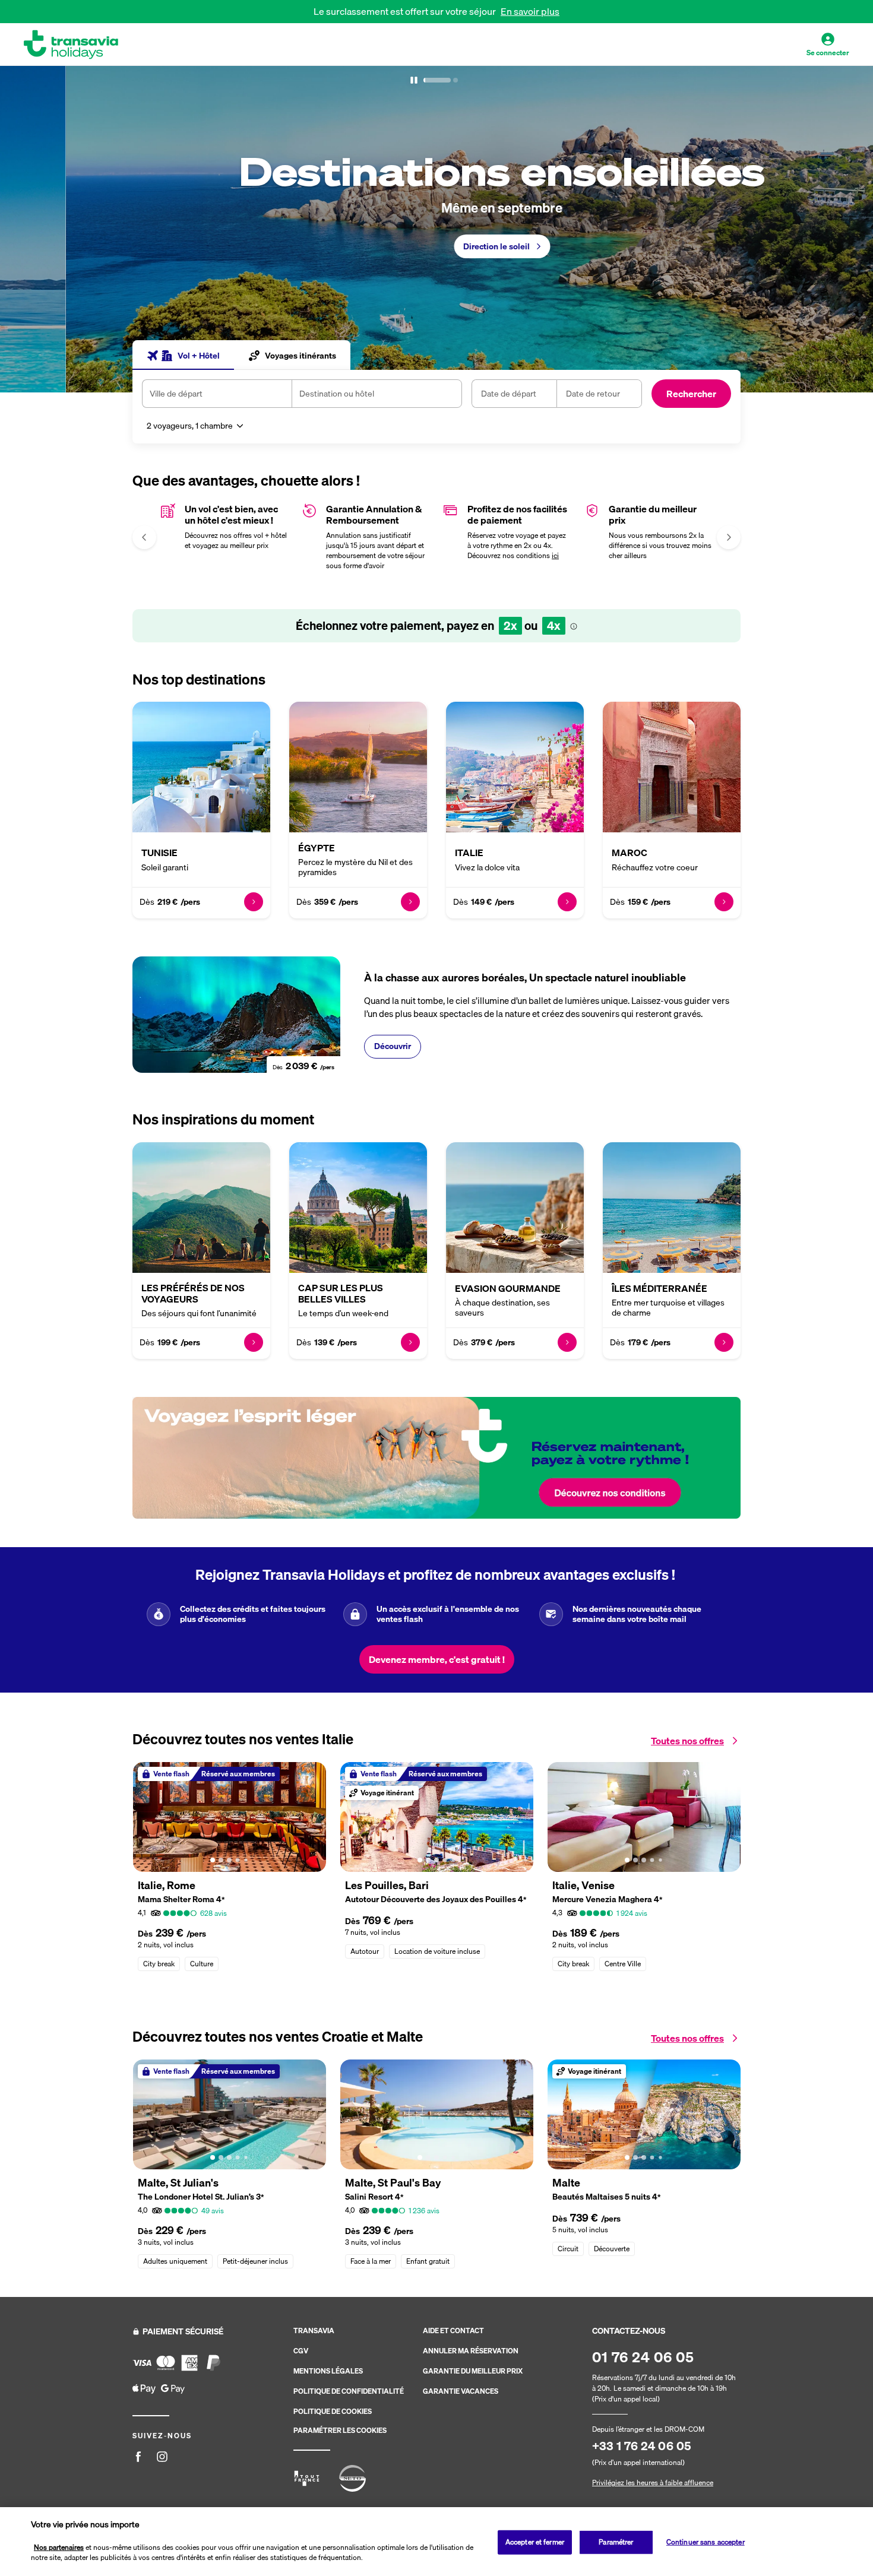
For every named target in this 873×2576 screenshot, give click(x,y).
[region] (436, 2542)
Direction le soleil (431, 246)
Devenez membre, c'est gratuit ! (437, 1659)
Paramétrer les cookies (340, 2431)
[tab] (183, 355)
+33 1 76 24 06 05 (642, 2446)
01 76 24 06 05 (643, 2357)
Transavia (314, 2331)
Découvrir (393, 1046)
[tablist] (241, 355)
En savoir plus (530, 11)
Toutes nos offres (687, 1741)
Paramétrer (616, 2542)
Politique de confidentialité (349, 2391)
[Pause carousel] (414, 80)
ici (555, 555)
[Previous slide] (33, 229)
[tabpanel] (436, 407)
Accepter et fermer (535, 2542)
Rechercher (691, 394)
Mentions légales (328, 2371)
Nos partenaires (59, 2547)
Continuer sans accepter (706, 2542)
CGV (301, 2351)
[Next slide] (840, 229)
